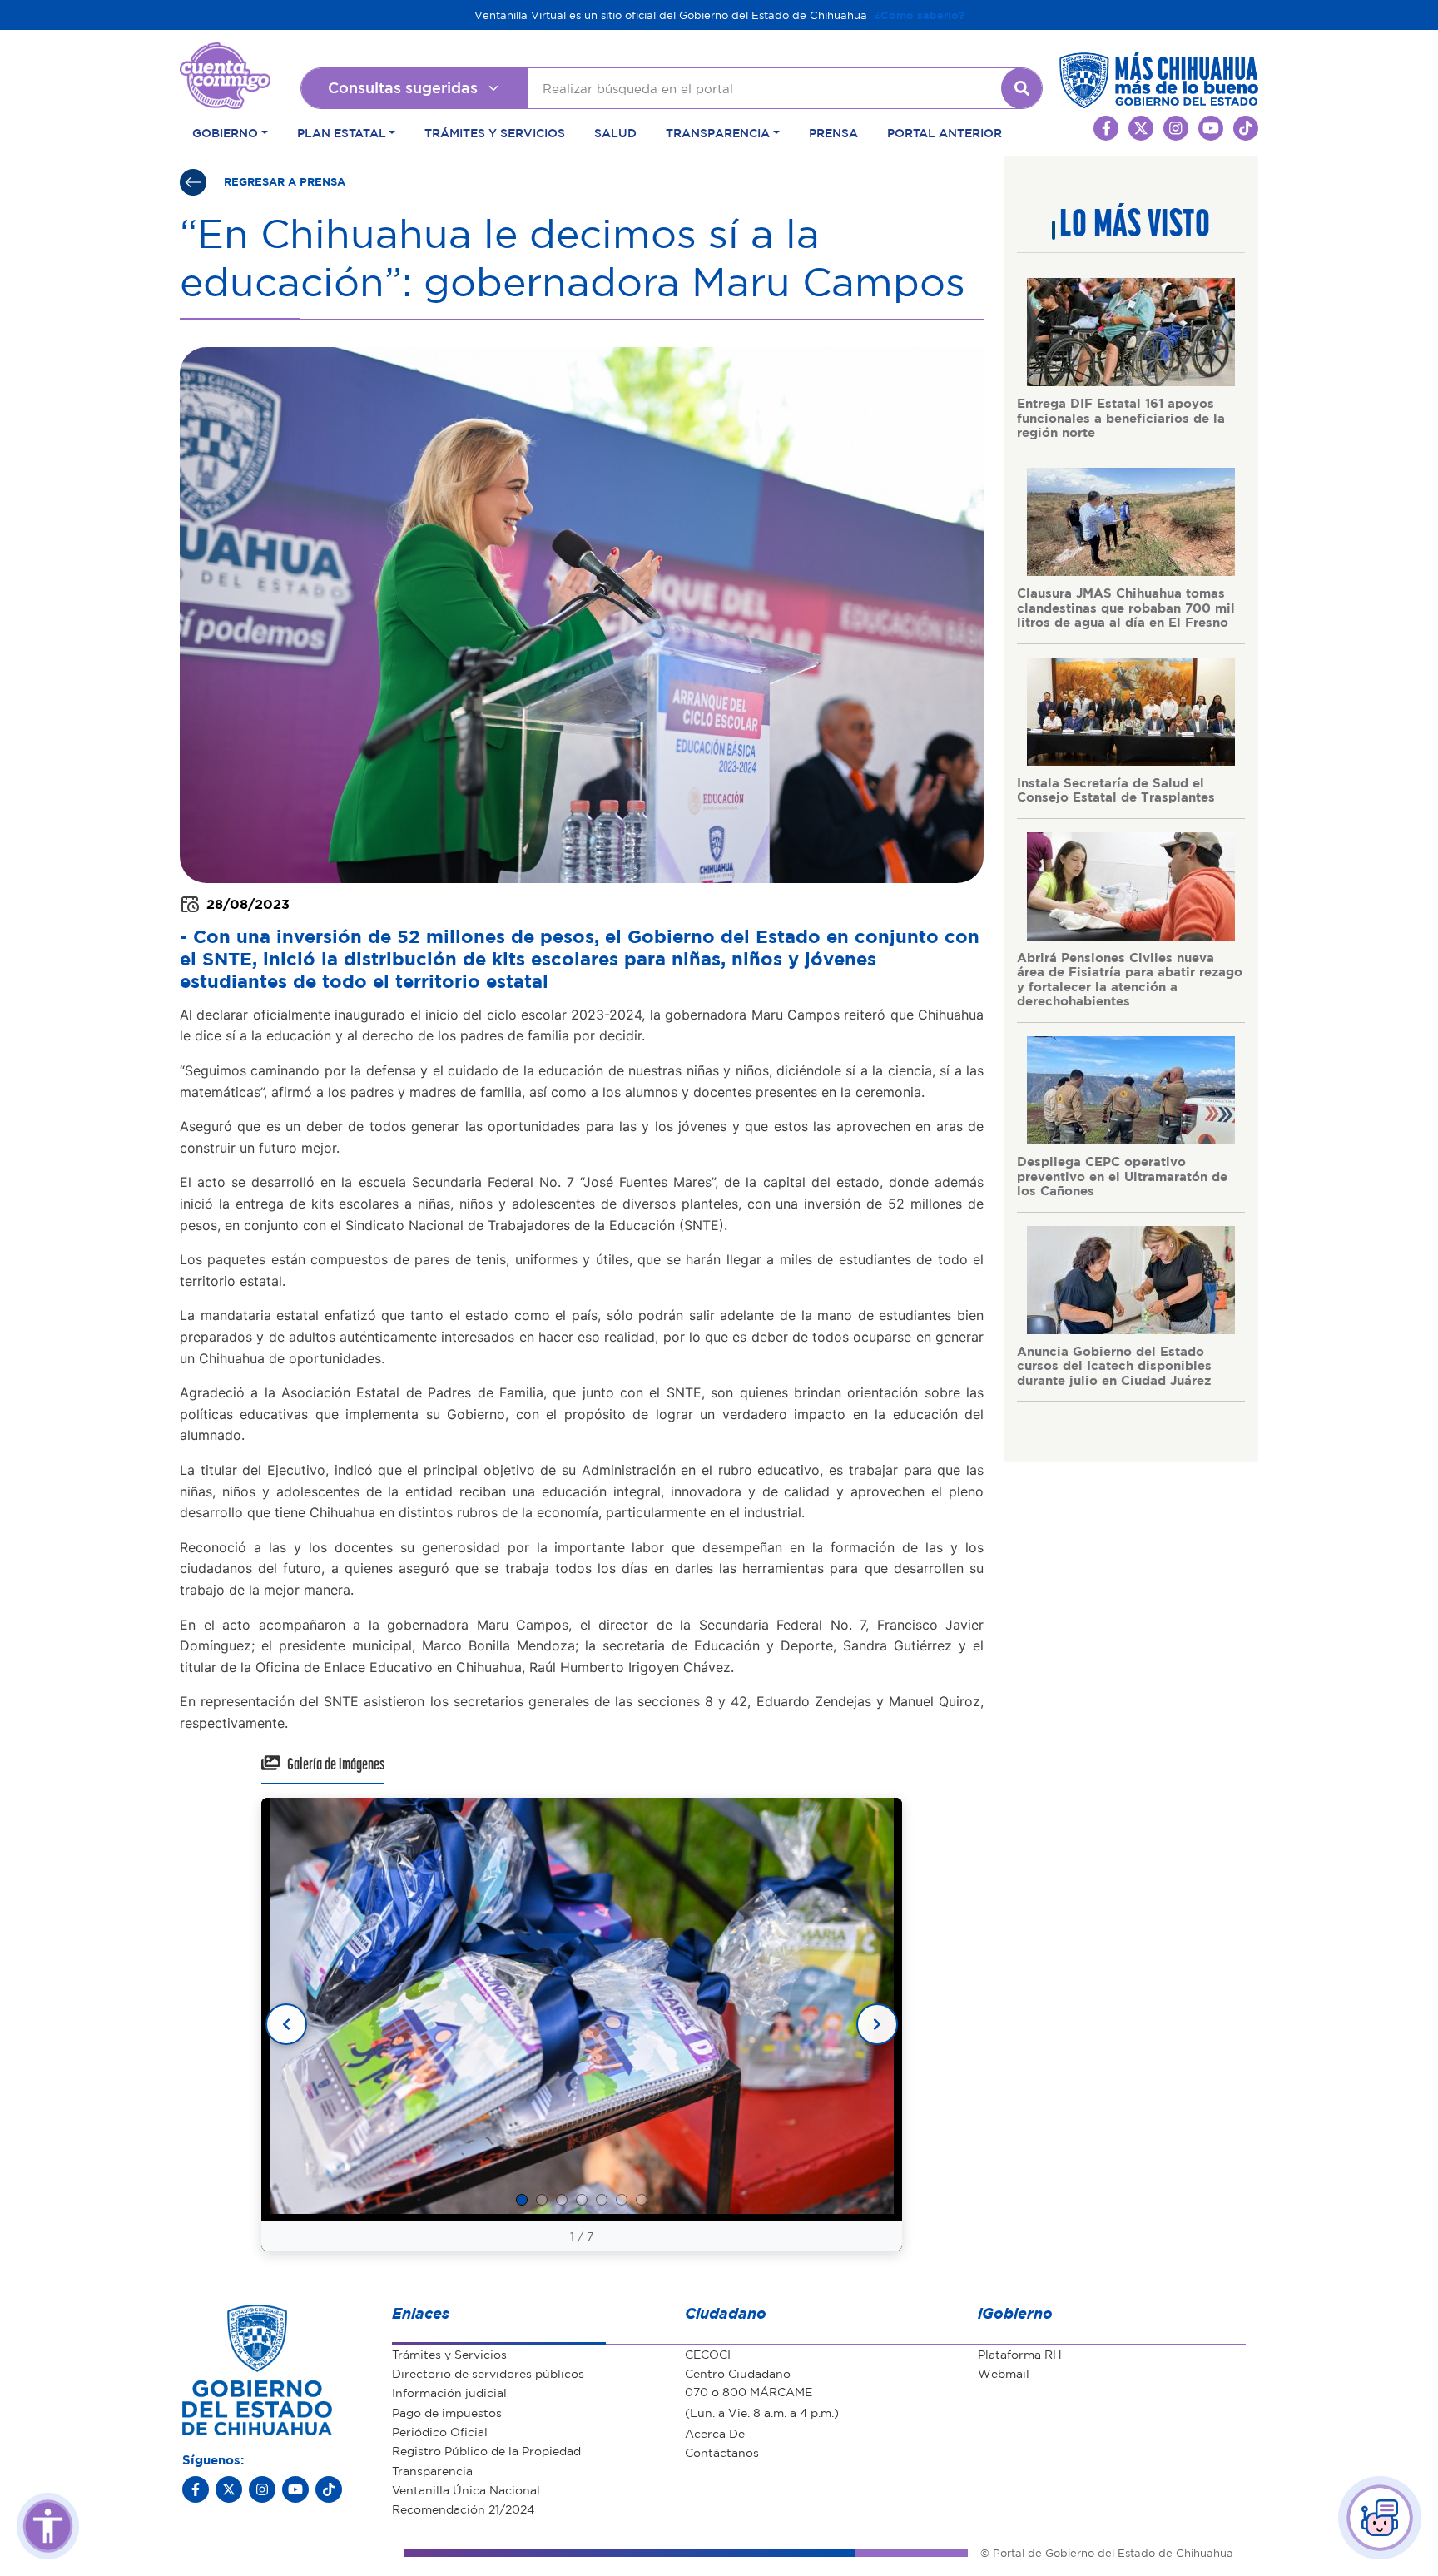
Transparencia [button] (718, 132)
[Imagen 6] (622, 2200)
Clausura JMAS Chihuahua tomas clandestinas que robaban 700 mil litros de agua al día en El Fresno (1126, 607)
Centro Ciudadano (738, 2373)
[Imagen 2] (542, 2200)
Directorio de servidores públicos (488, 2373)
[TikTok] (329, 2489)
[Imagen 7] (642, 2200)
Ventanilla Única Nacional (466, 2489)
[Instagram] (262, 2489)
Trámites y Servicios (495, 132)
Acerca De (715, 2433)
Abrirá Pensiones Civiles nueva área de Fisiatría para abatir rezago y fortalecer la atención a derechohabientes (1130, 979)
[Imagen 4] (582, 2200)
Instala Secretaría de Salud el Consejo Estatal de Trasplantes (1116, 790)
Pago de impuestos (447, 2412)
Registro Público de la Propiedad (486, 2450)
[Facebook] (196, 2489)
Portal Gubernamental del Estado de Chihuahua (225, 55)
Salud (615, 132)
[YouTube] (295, 2489)
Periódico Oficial (440, 2431)
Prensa (833, 132)
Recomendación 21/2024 (463, 2509)
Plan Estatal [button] (342, 132)
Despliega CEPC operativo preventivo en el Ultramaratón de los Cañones (1122, 1176)
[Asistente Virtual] (1380, 2518)
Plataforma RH (1020, 2354)
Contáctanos (722, 2452)
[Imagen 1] (522, 2200)
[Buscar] (1022, 88)
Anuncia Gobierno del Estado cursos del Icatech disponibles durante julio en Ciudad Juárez (1114, 1365)
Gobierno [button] (225, 132)
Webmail (1004, 2373)
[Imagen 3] (562, 2200)
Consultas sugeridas (403, 87)
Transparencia (432, 2470)
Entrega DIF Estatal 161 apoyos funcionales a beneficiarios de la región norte (1121, 417)
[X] (229, 2489)
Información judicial (449, 2392)
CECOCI (708, 2354)
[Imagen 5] (602, 2200)
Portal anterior (945, 132)
